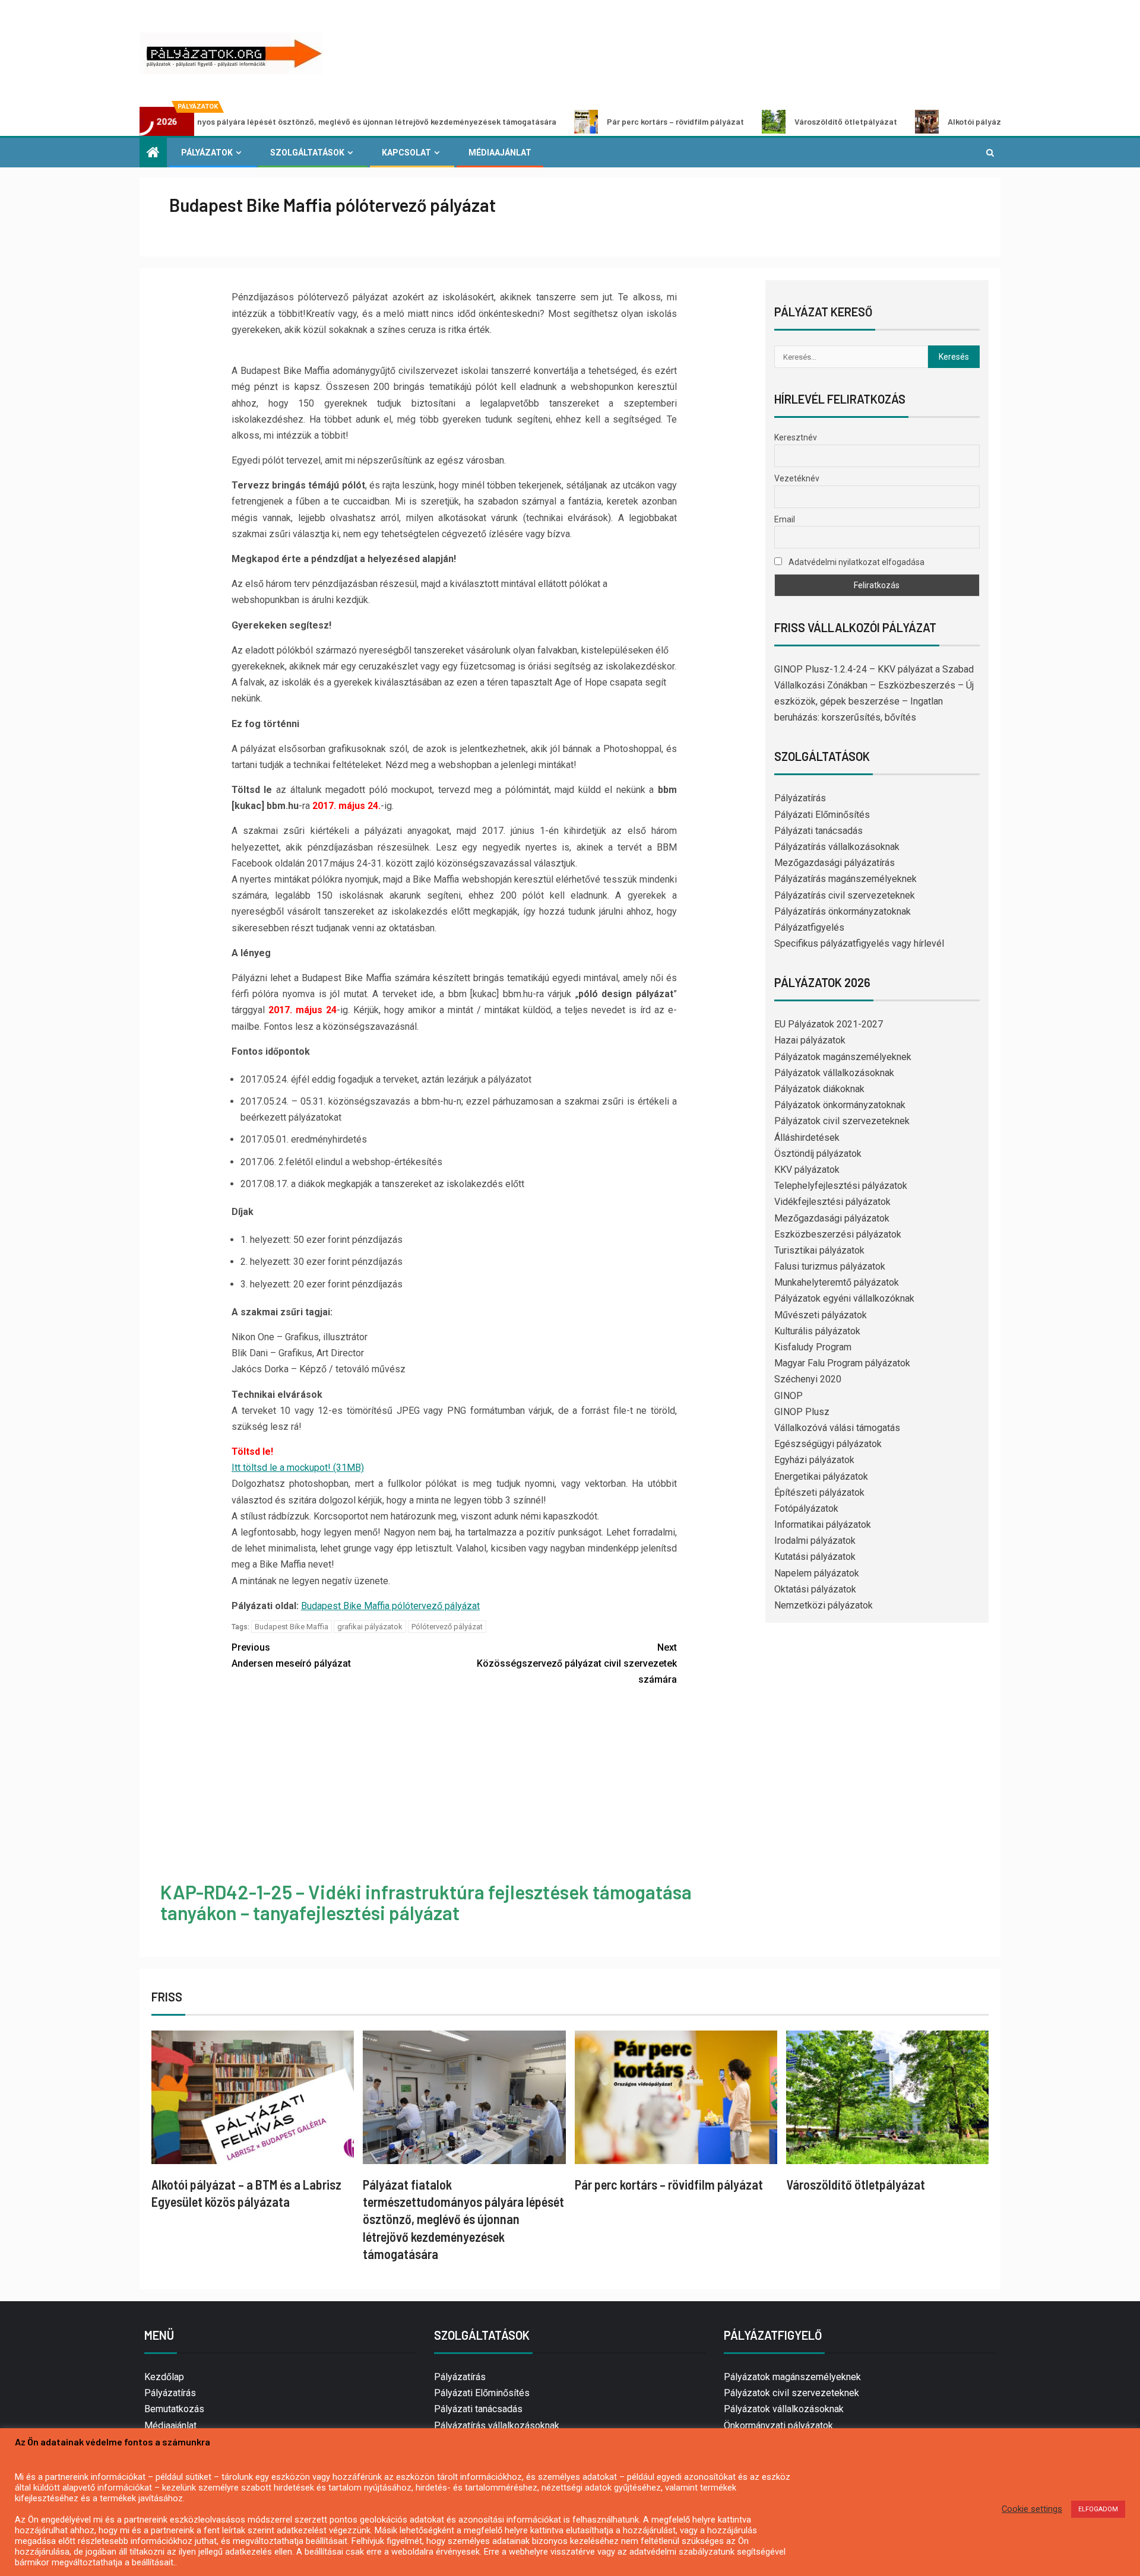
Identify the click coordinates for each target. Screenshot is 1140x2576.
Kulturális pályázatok (817, 1331)
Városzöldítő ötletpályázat (744, 121)
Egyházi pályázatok (814, 1460)
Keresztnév (796, 437)
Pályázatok (207, 153)
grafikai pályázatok (370, 1627)
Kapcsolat (406, 153)
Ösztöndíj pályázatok (818, 1154)
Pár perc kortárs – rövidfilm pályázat (574, 121)
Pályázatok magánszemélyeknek (843, 1057)
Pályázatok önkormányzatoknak (840, 1105)
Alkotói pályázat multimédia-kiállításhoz (923, 121)
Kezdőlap (164, 2377)
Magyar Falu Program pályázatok (842, 1363)
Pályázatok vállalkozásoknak (834, 1073)
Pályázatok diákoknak (819, 1089)
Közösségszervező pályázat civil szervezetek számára (577, 1663)
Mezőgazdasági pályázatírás (835, 863)
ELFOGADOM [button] (1098, 2509)
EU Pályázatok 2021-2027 (829, 1024)
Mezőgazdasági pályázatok (832, 1218)
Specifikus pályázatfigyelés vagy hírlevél (859, 943)
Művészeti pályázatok (821, 1315)
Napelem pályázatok (817, 1573)
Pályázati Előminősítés (822, 815)
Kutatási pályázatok (815, 1557)
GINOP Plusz (802, 1412)
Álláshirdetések (807, 1138)
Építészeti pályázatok (819, 1492)
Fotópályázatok (806, 1509)
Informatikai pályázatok (823, 1525)
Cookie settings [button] (1032, 2509)
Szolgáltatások (307, 153)
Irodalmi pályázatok (815, 1541)
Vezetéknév (797, 478)
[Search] (990, 153)
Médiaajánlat (500, 153)
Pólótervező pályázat (447, 1627)
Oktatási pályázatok (815, 1589)
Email (785, 519)
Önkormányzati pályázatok (778, 2426)
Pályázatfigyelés (809, 927)
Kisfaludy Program (813, 1347)
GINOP (788, 1396)
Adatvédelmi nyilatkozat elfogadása (856, 562)
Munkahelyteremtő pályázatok (837, 1282)
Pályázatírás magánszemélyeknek (845, 879)
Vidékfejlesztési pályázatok (832, 1202)
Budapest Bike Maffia (292, 1627)
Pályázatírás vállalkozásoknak (837, 847)
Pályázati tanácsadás (818, 831)
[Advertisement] (454, 1786)
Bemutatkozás (174, 2409)
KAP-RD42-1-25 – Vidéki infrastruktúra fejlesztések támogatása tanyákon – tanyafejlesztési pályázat (426, 1902)
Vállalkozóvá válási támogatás (837, 1428)
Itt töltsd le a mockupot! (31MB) (298, 1468)
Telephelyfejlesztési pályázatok (841, 1186)
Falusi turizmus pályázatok (830, 1266)
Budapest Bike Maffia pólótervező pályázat (390, 1606)
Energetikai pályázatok (821, 1476)
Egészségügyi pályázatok (828, 1444)
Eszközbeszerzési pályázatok (838, 1234)
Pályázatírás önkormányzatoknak (843, 911)
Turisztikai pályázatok (819, 1250)
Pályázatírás (800, 798)
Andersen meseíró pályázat (291, 1655)
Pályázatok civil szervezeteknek (842, 1121)
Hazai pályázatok (810, 1040)
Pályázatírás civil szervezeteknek (845, 895)
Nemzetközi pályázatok (824, 1605)
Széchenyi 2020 (808, 1379)
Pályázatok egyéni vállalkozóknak (844, 1298)
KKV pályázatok (807, 1170)
